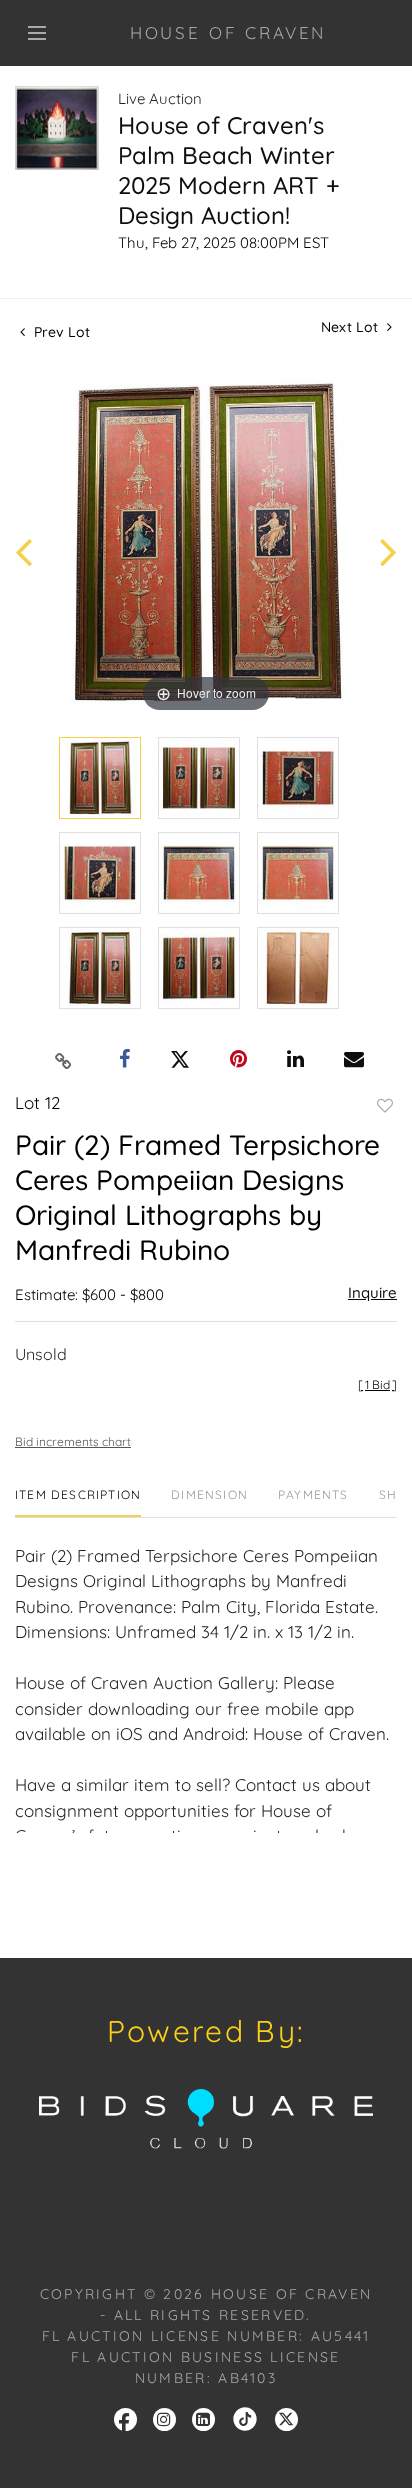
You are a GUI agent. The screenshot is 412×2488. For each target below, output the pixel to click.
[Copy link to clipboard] (64, 1060)
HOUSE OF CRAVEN (228, 32)
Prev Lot (60, 332)
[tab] (78, 1502)
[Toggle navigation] (37, 33)
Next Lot (351, 327)
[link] (245, 2418)
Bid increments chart (73, 1441)
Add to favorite (385, 1106)
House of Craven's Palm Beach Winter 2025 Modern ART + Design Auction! (229, 170)
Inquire (372, 1292)
